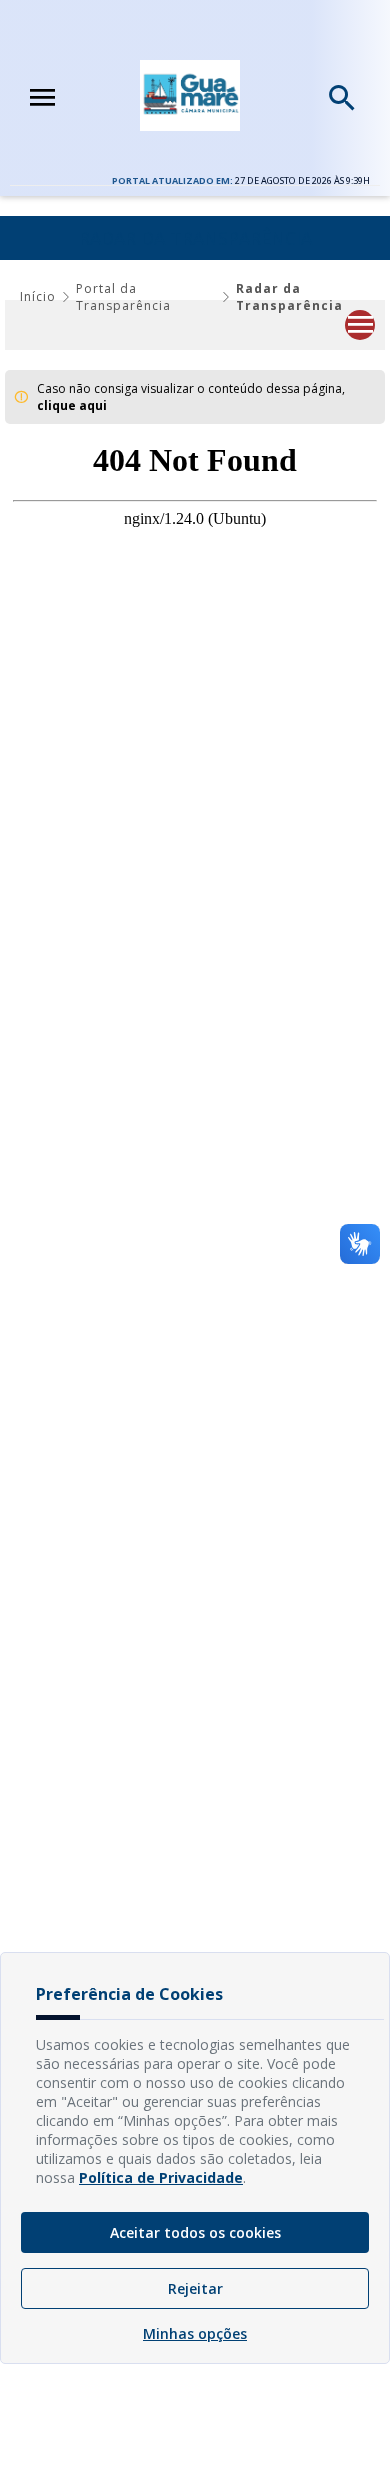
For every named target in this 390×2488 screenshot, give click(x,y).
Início (38, 296)
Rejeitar (195, 2288)
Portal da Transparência (123, 297)
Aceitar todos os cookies (195, 2232)
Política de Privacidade (161, 2177)
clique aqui (72, 405)
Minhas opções (195, 2333)
